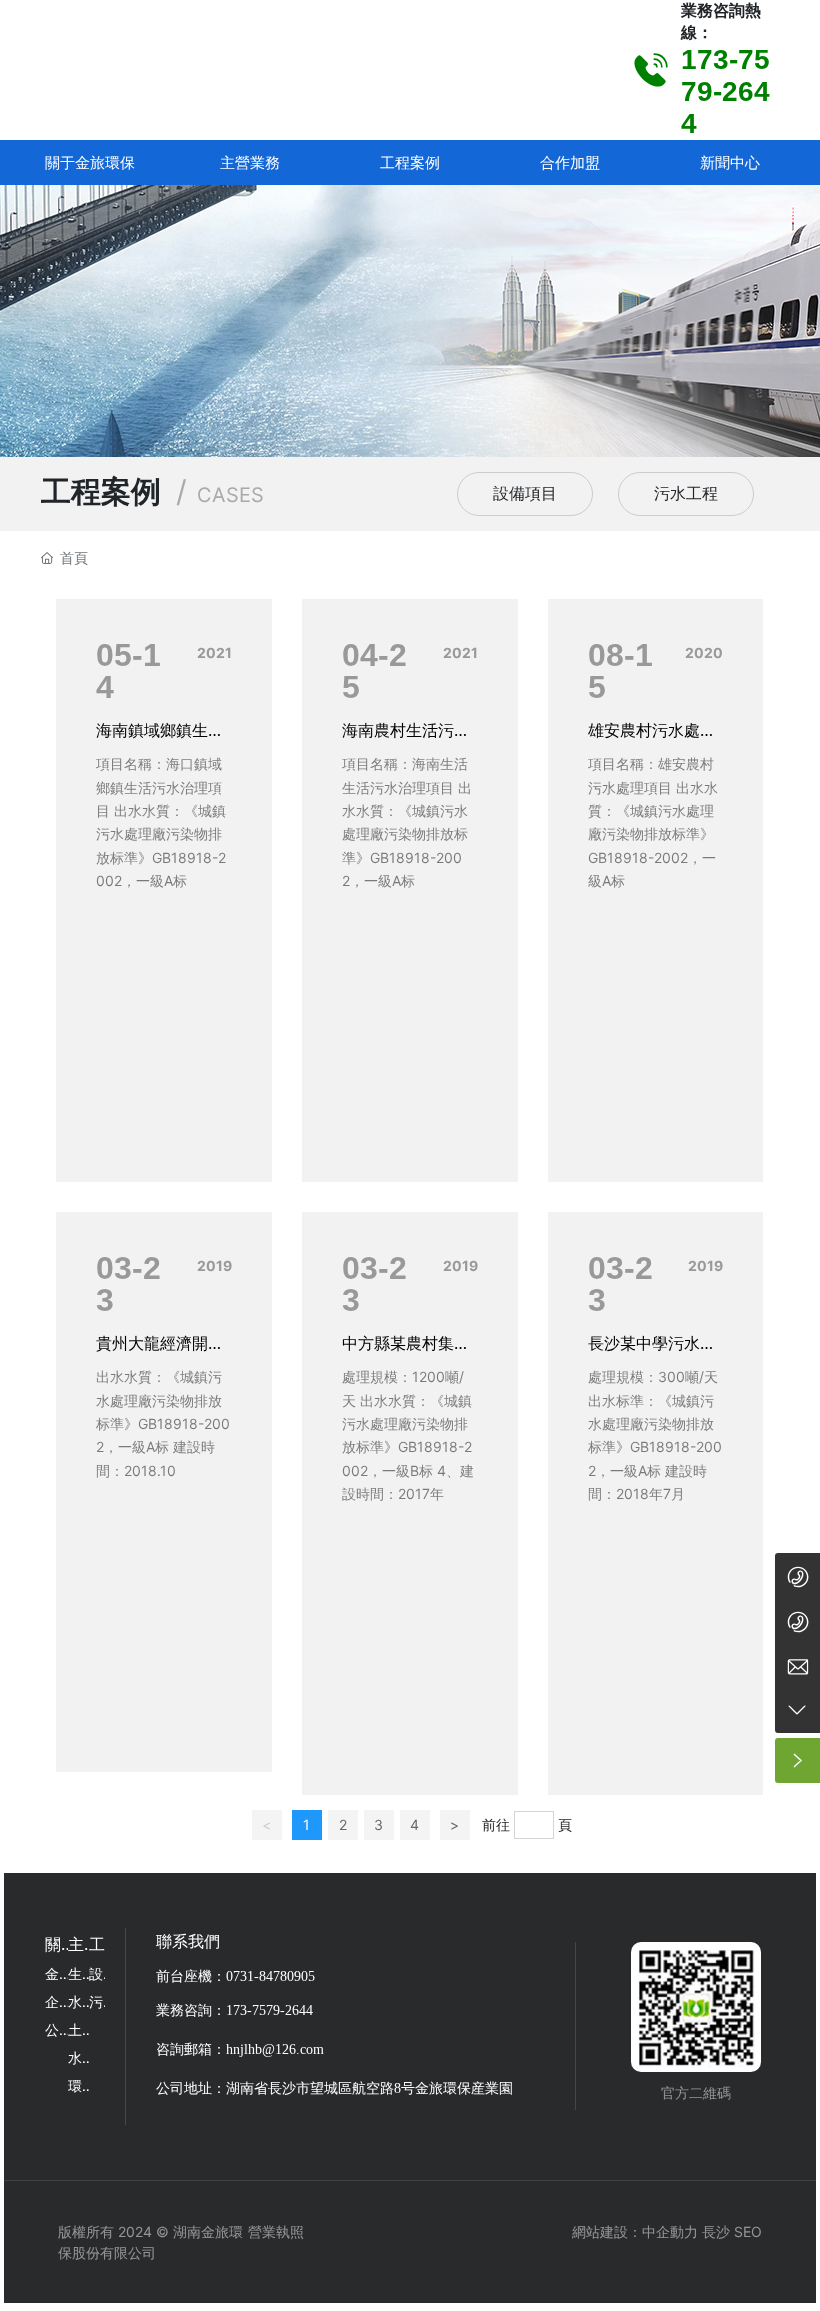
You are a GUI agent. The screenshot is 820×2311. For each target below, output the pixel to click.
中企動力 (670, 2231)
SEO (748, 2231)
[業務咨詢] (797, 1620)
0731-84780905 (270, 1976)
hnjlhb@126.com (275, 2049)
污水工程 (686, 493)
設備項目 (525, 493)
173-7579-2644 (725, 91)
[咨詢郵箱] (797, 1665)
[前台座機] (797, 1575)
